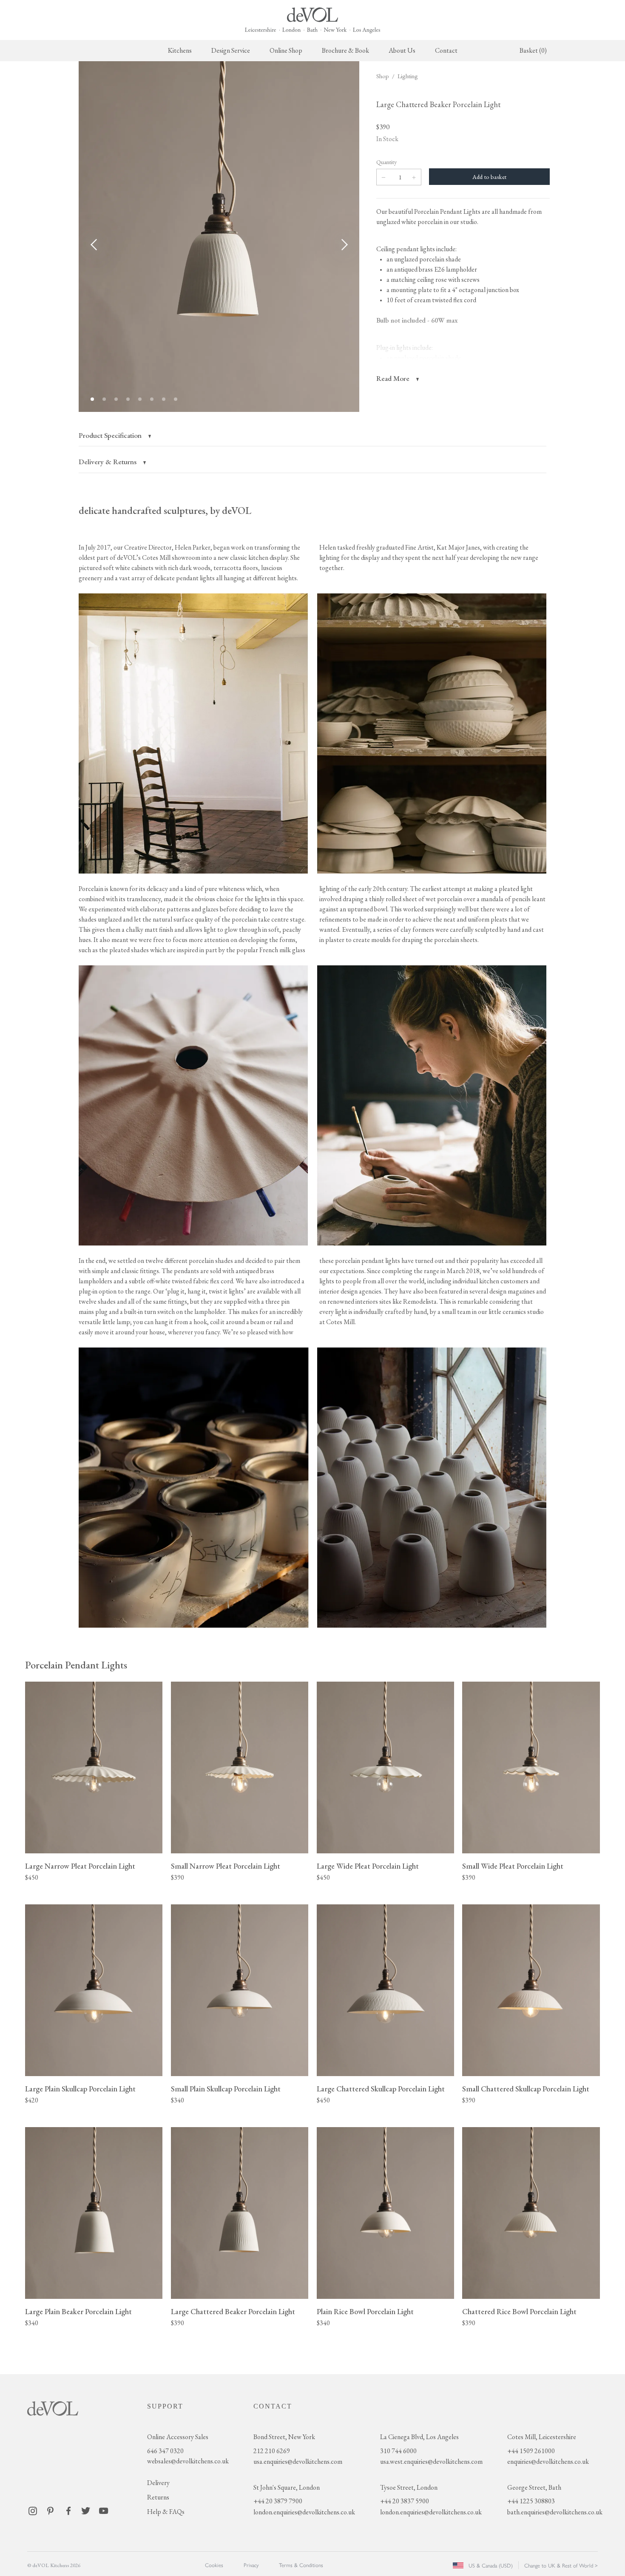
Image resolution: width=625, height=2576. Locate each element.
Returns (158, 2497)
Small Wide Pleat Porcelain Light (513, 1866)
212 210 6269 (272, 2451)
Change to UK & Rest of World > (561, 2565)
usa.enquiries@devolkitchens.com (298, 2461)
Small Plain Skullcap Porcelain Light (226, 2089)
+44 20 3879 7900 (278, 2501)
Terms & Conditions (301, 2565)
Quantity (386, 162)
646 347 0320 (165, 2451)
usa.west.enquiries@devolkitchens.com (431, 2461)
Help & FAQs (166, 2512)
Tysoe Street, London (409, 2487)
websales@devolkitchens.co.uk (188, 2461)
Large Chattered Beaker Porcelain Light (233, 2311)
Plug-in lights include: (405, 348)
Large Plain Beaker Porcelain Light (78, 2311)
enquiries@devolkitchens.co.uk (548, 2461)
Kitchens (180, 50)
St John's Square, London (287, 2487)
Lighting (408, 76)
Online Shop (286, 50)
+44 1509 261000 (531, 2451)
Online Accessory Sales (178, 2437)
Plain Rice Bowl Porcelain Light (365, 2311)
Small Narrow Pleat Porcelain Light (226, 1866)
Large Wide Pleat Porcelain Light (368, 1866)
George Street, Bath (534, 2487)
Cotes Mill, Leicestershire (542, 2437)
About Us (402, 50)
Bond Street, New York (284, 2437)
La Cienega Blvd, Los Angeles (419, 2437)
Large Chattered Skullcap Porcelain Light (381, 2089)
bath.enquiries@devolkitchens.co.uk (555, 2512)
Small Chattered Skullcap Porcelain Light (526, 2089)
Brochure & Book (345, 50)
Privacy (251, 2565)
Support (165, 2406)
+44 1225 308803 (531, 2501)
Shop (383, 76)
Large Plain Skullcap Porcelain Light (80, 2089)
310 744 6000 (398, 2451)
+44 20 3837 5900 (405, 2501)
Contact (446, 50)
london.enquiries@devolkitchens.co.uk (304, 2512)
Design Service (231, 50)
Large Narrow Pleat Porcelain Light (80, 1866)
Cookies (214, 2565)
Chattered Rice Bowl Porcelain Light (519, 2311)
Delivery (158, 2483)
